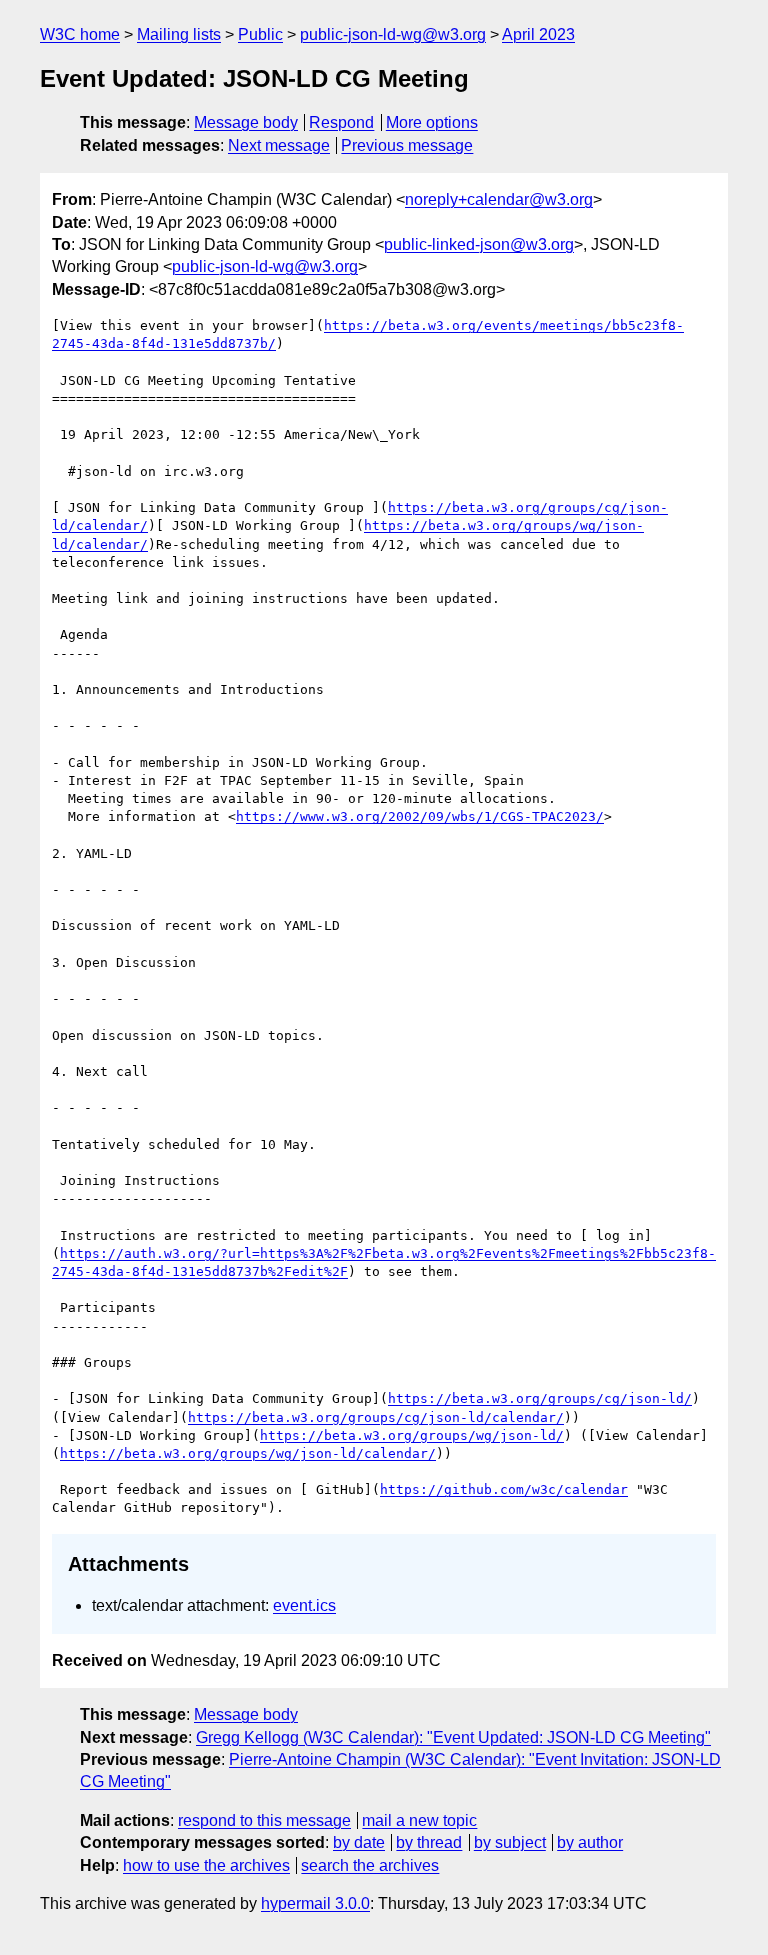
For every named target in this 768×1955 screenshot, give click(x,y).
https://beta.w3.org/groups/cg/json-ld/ (540, 1398)
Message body (246, 122)
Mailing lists (179, 34)
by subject (510, 1842)
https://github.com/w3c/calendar (504, 1489)
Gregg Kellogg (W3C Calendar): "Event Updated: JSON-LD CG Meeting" (453, 1737)
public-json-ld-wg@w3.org (393, 34)
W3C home (80, 34)
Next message (279, 145)
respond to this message (264, 1820)
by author (590, 1842)
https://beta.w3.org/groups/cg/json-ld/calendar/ (376, 1417)
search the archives (370, 1865)
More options (432, 122)
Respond (341, 122)
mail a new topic (419, 1820)
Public (260, 34)
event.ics (304, 1605)
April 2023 (538, 34)
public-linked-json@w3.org (479, 244)
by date (359, 1842)
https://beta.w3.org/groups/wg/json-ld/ (412, 1435)
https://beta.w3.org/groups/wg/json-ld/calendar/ (248, 1453)
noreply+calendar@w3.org (499, 199)
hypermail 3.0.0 (315, 1903)
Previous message (407, 145)
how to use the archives (206, 1865)
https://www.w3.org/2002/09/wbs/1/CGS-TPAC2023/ (420, 816)
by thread (429, 1842)
